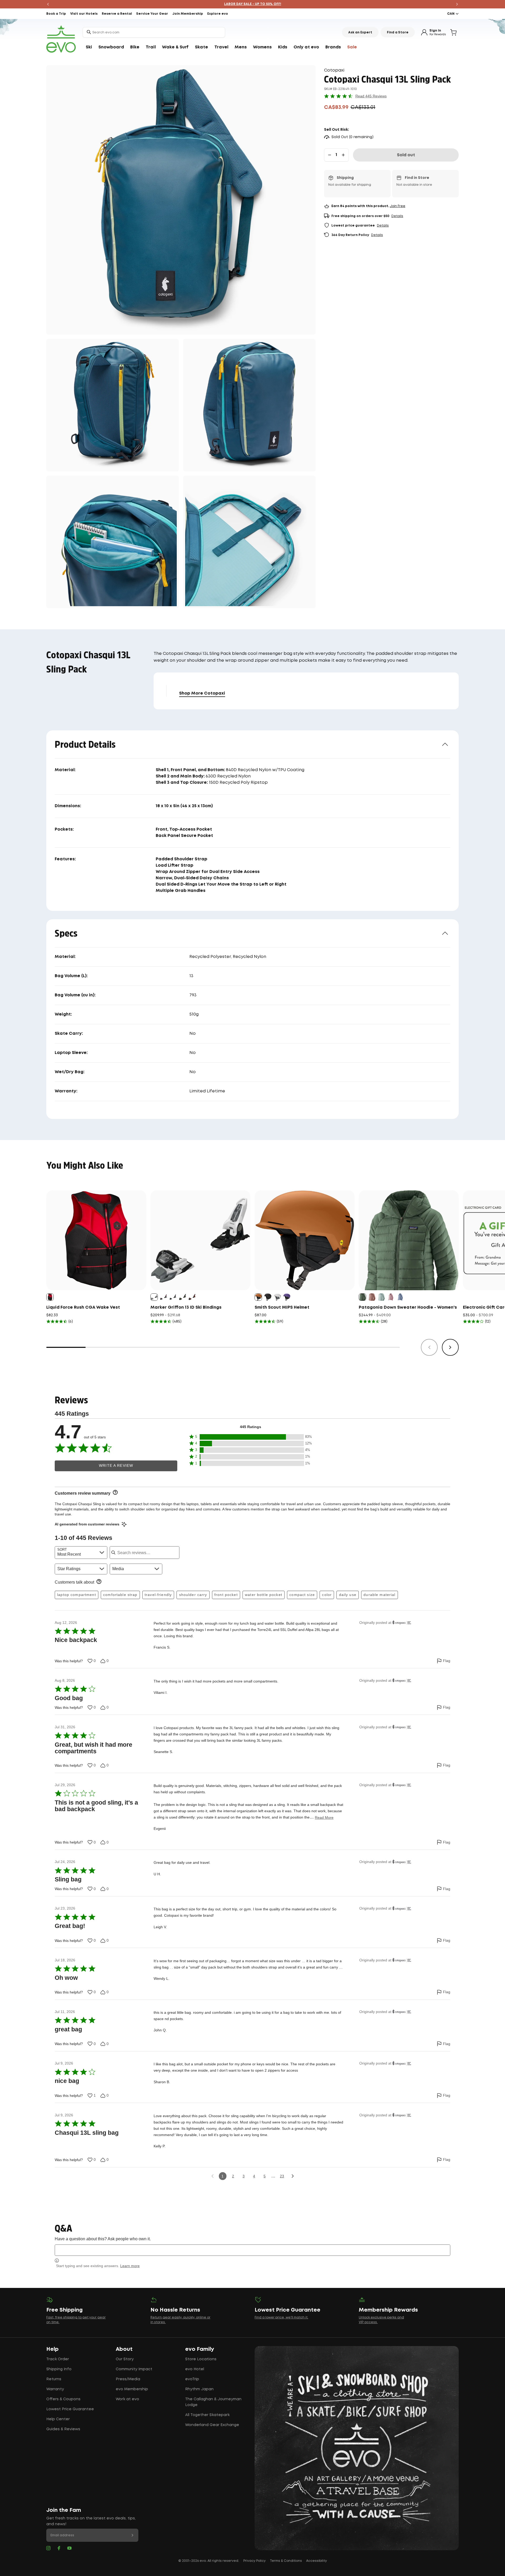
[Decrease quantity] (330, 155)
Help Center (58, 2419)
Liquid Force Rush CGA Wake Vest (83, 1307)
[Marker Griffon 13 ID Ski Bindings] (200, 1240)
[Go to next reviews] (293, 2176)
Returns (54, 2379)
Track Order (58, 2359)
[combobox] (154, 32)
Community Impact (134, 2369)
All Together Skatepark (207, 2415)
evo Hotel (195, 2369)
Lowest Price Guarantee (70, 2409)
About (124, 2349)
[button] (250, 1437)
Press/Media (128, 2379)
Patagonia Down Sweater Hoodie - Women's (408, 1307)
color (327, 1595)
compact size (302, 1595)
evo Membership (132, 2389)
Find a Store (398, 32)
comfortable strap (120, 1595)
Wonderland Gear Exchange (212, 2425)
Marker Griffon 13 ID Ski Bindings (186, 1307)
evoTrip (192, 2379)
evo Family (200, 2349)
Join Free (398, 206)
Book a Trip (56, 14)
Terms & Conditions (286, 2561)
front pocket (226, 1595)
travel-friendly (158, 1595)
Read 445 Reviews (371, 96)
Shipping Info (59, 2369)
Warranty (55, 2389)
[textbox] (252, 2250)
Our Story (125, 2359)
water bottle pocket (264, 1595)
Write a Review (116, 1466)
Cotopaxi (334, 70)
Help (52, 2349)
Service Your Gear (152, 14)
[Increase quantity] (343, 155)
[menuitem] (89, 47)
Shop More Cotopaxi (202, 693)
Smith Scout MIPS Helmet (282, 1307)
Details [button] (397, 216)
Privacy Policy (254, 2561)
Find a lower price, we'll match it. (281, 2318)
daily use (348, 1595)
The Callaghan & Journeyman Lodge (213, 2402)
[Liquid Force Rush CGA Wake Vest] (96, 1240)
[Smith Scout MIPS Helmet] (305, 1240)
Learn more (130, 2266)
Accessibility (317, 2561)
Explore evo (218, 14)
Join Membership (188, 14)
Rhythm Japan (199, 2389)
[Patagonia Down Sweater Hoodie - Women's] (409, 1240)
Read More (324, 1817)
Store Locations (201, 2359)
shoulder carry (193, 1595)
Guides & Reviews (63, 2429)
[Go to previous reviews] (212, 2176)
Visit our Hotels (84, 14)
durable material (379, 1595)
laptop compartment (77, 1595)
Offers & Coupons (63, 2399)
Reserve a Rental (117, 14)
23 (282, 2176)
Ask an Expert (360, 32)
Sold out (406, 155)
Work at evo (127, 2399)
